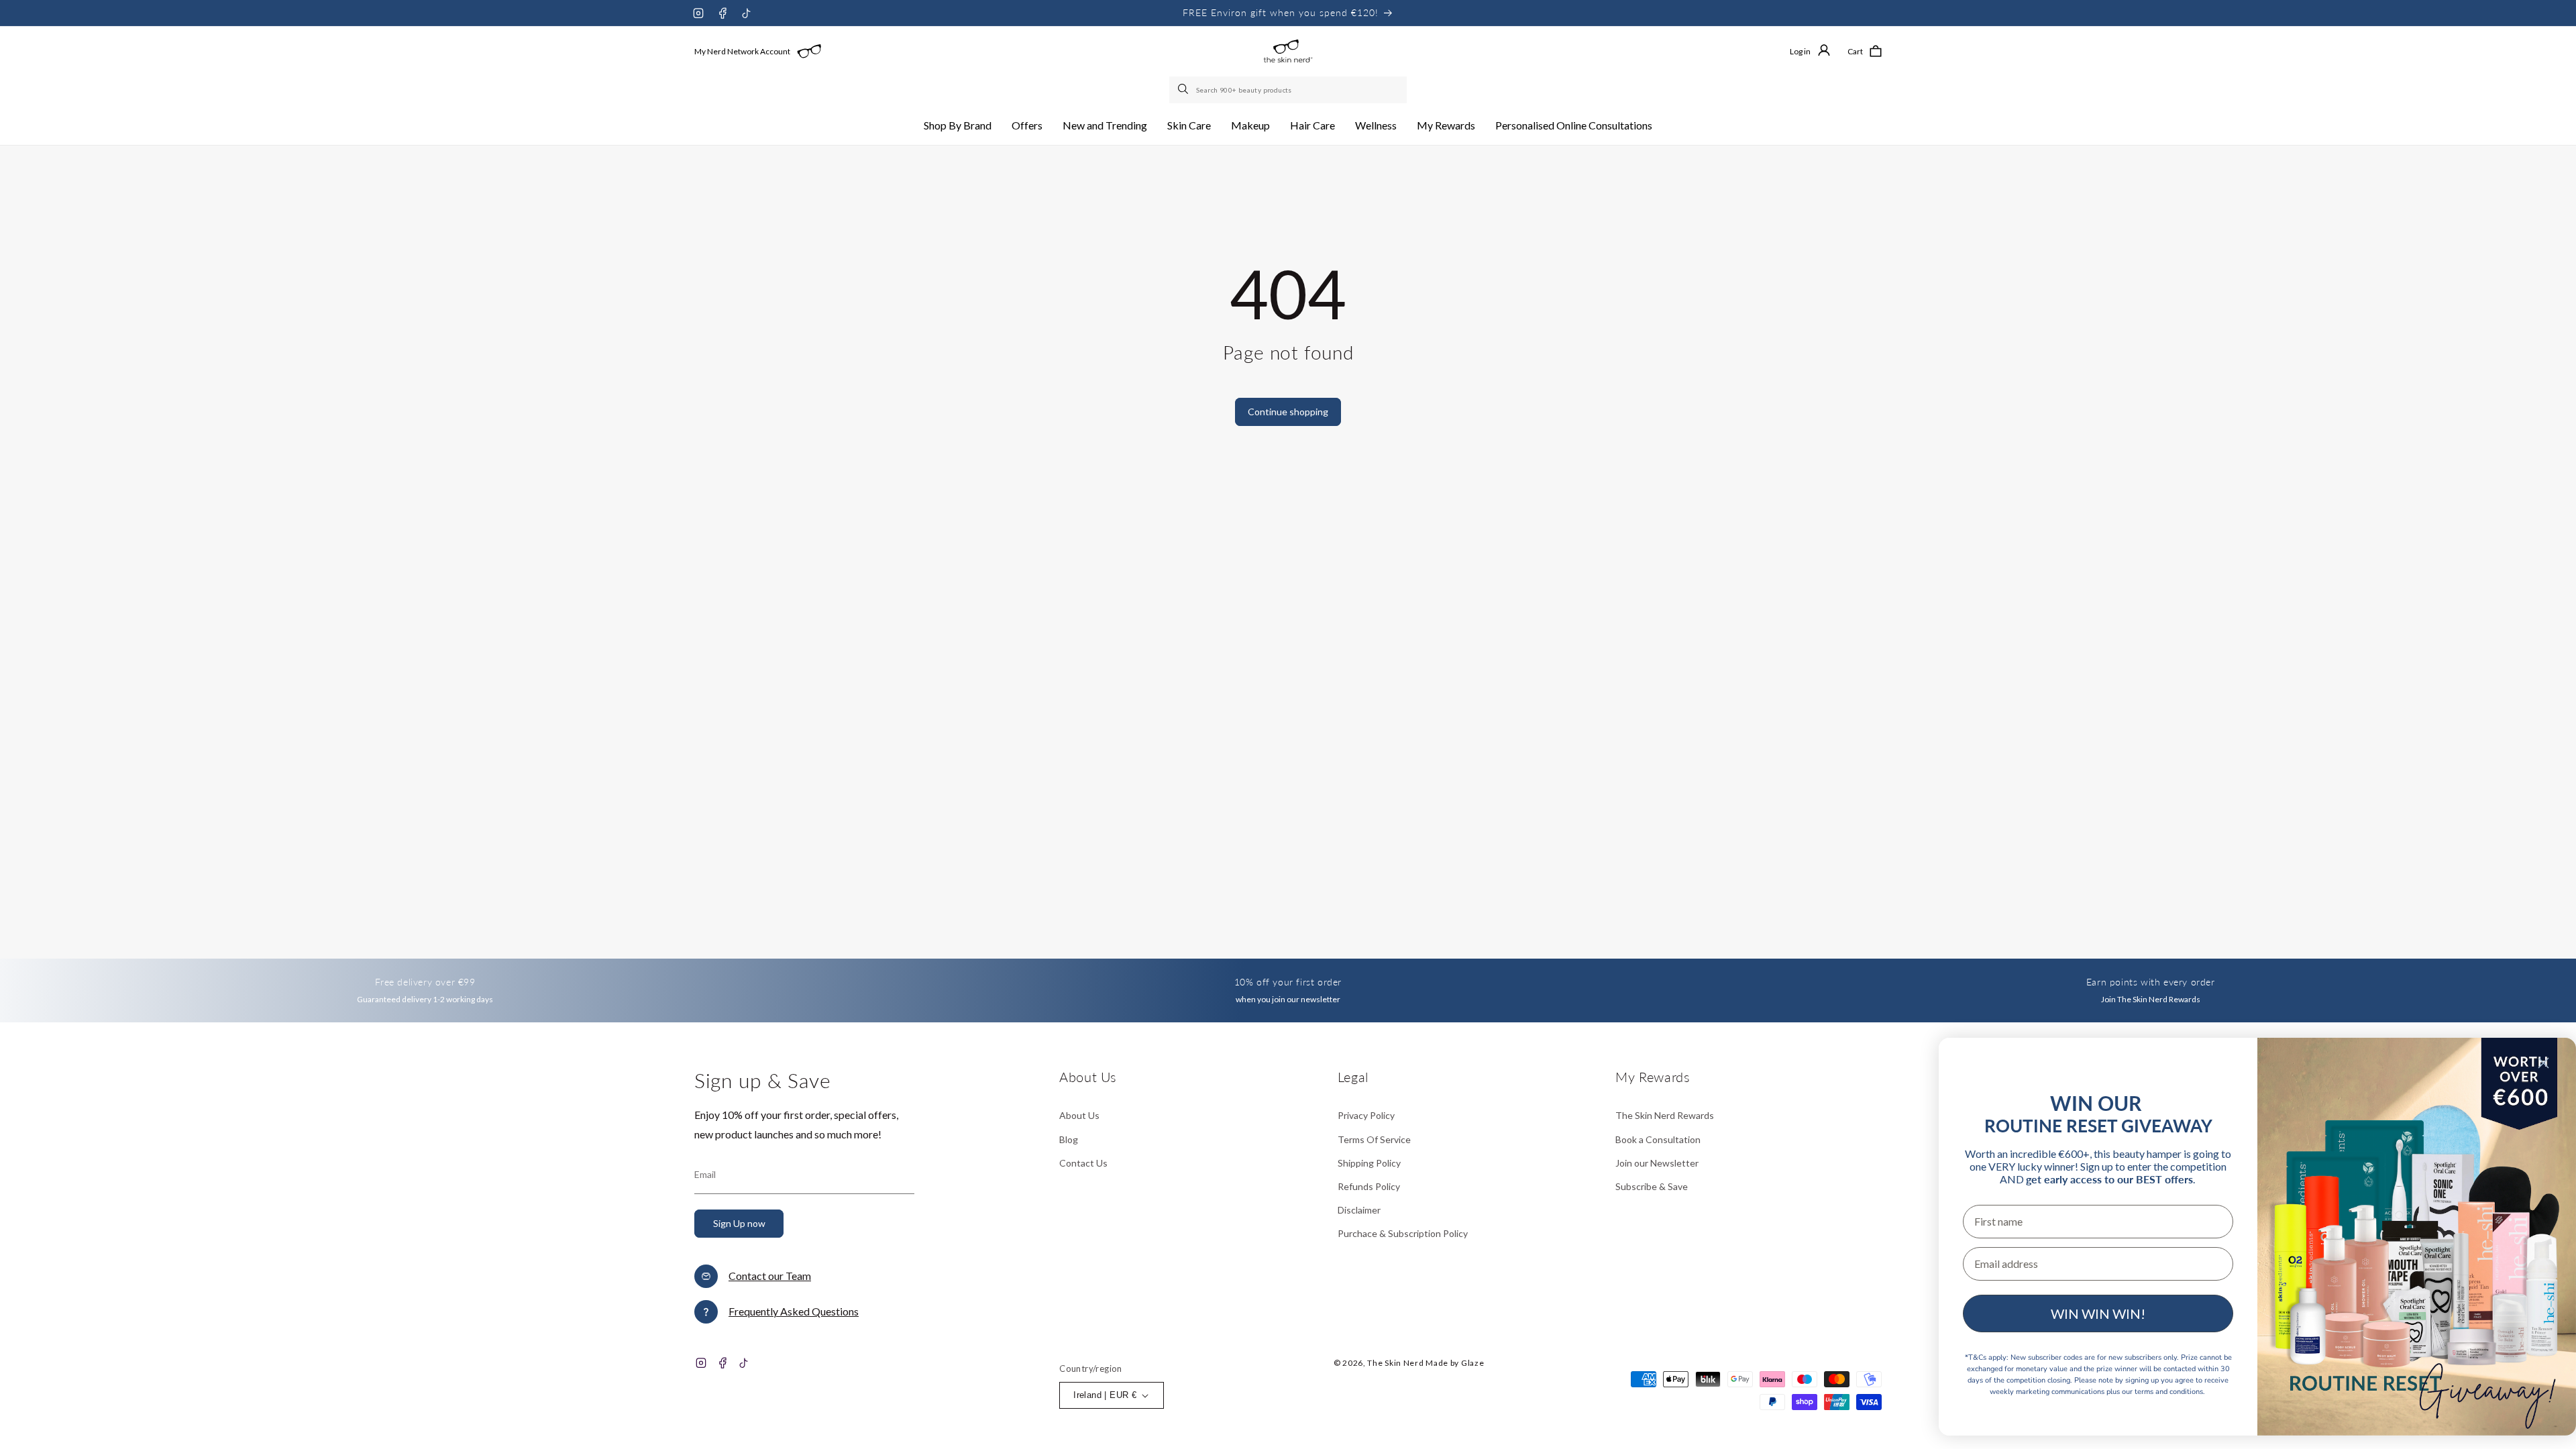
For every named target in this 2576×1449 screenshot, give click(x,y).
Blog (1069, 1139)
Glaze (1473, 1363)
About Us (1079, 1115)
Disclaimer (1359, 1210)
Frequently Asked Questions (794, 1311)
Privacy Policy (1366, 1115)
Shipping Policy (1369, 1163)
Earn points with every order (2151, 982)
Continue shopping (1288, 412)
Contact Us (1083, 1163)
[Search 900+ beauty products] (1184, 90)
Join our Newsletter (1657, 1163)
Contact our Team (770, 1276)
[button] (958, 126)
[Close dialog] (2543, 1063)
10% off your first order (1288, 982)
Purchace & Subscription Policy (1403, 1233)
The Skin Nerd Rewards (1665, 1115)
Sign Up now (739, 1223)
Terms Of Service (1374, 1139)
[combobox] (1288, 90)
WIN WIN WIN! (2098, 1313)
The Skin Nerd (1395, 1363)
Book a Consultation (1658, 1139)
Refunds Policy (1369, 1186)
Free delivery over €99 (425, 982)
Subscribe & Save (1652, 1186)
